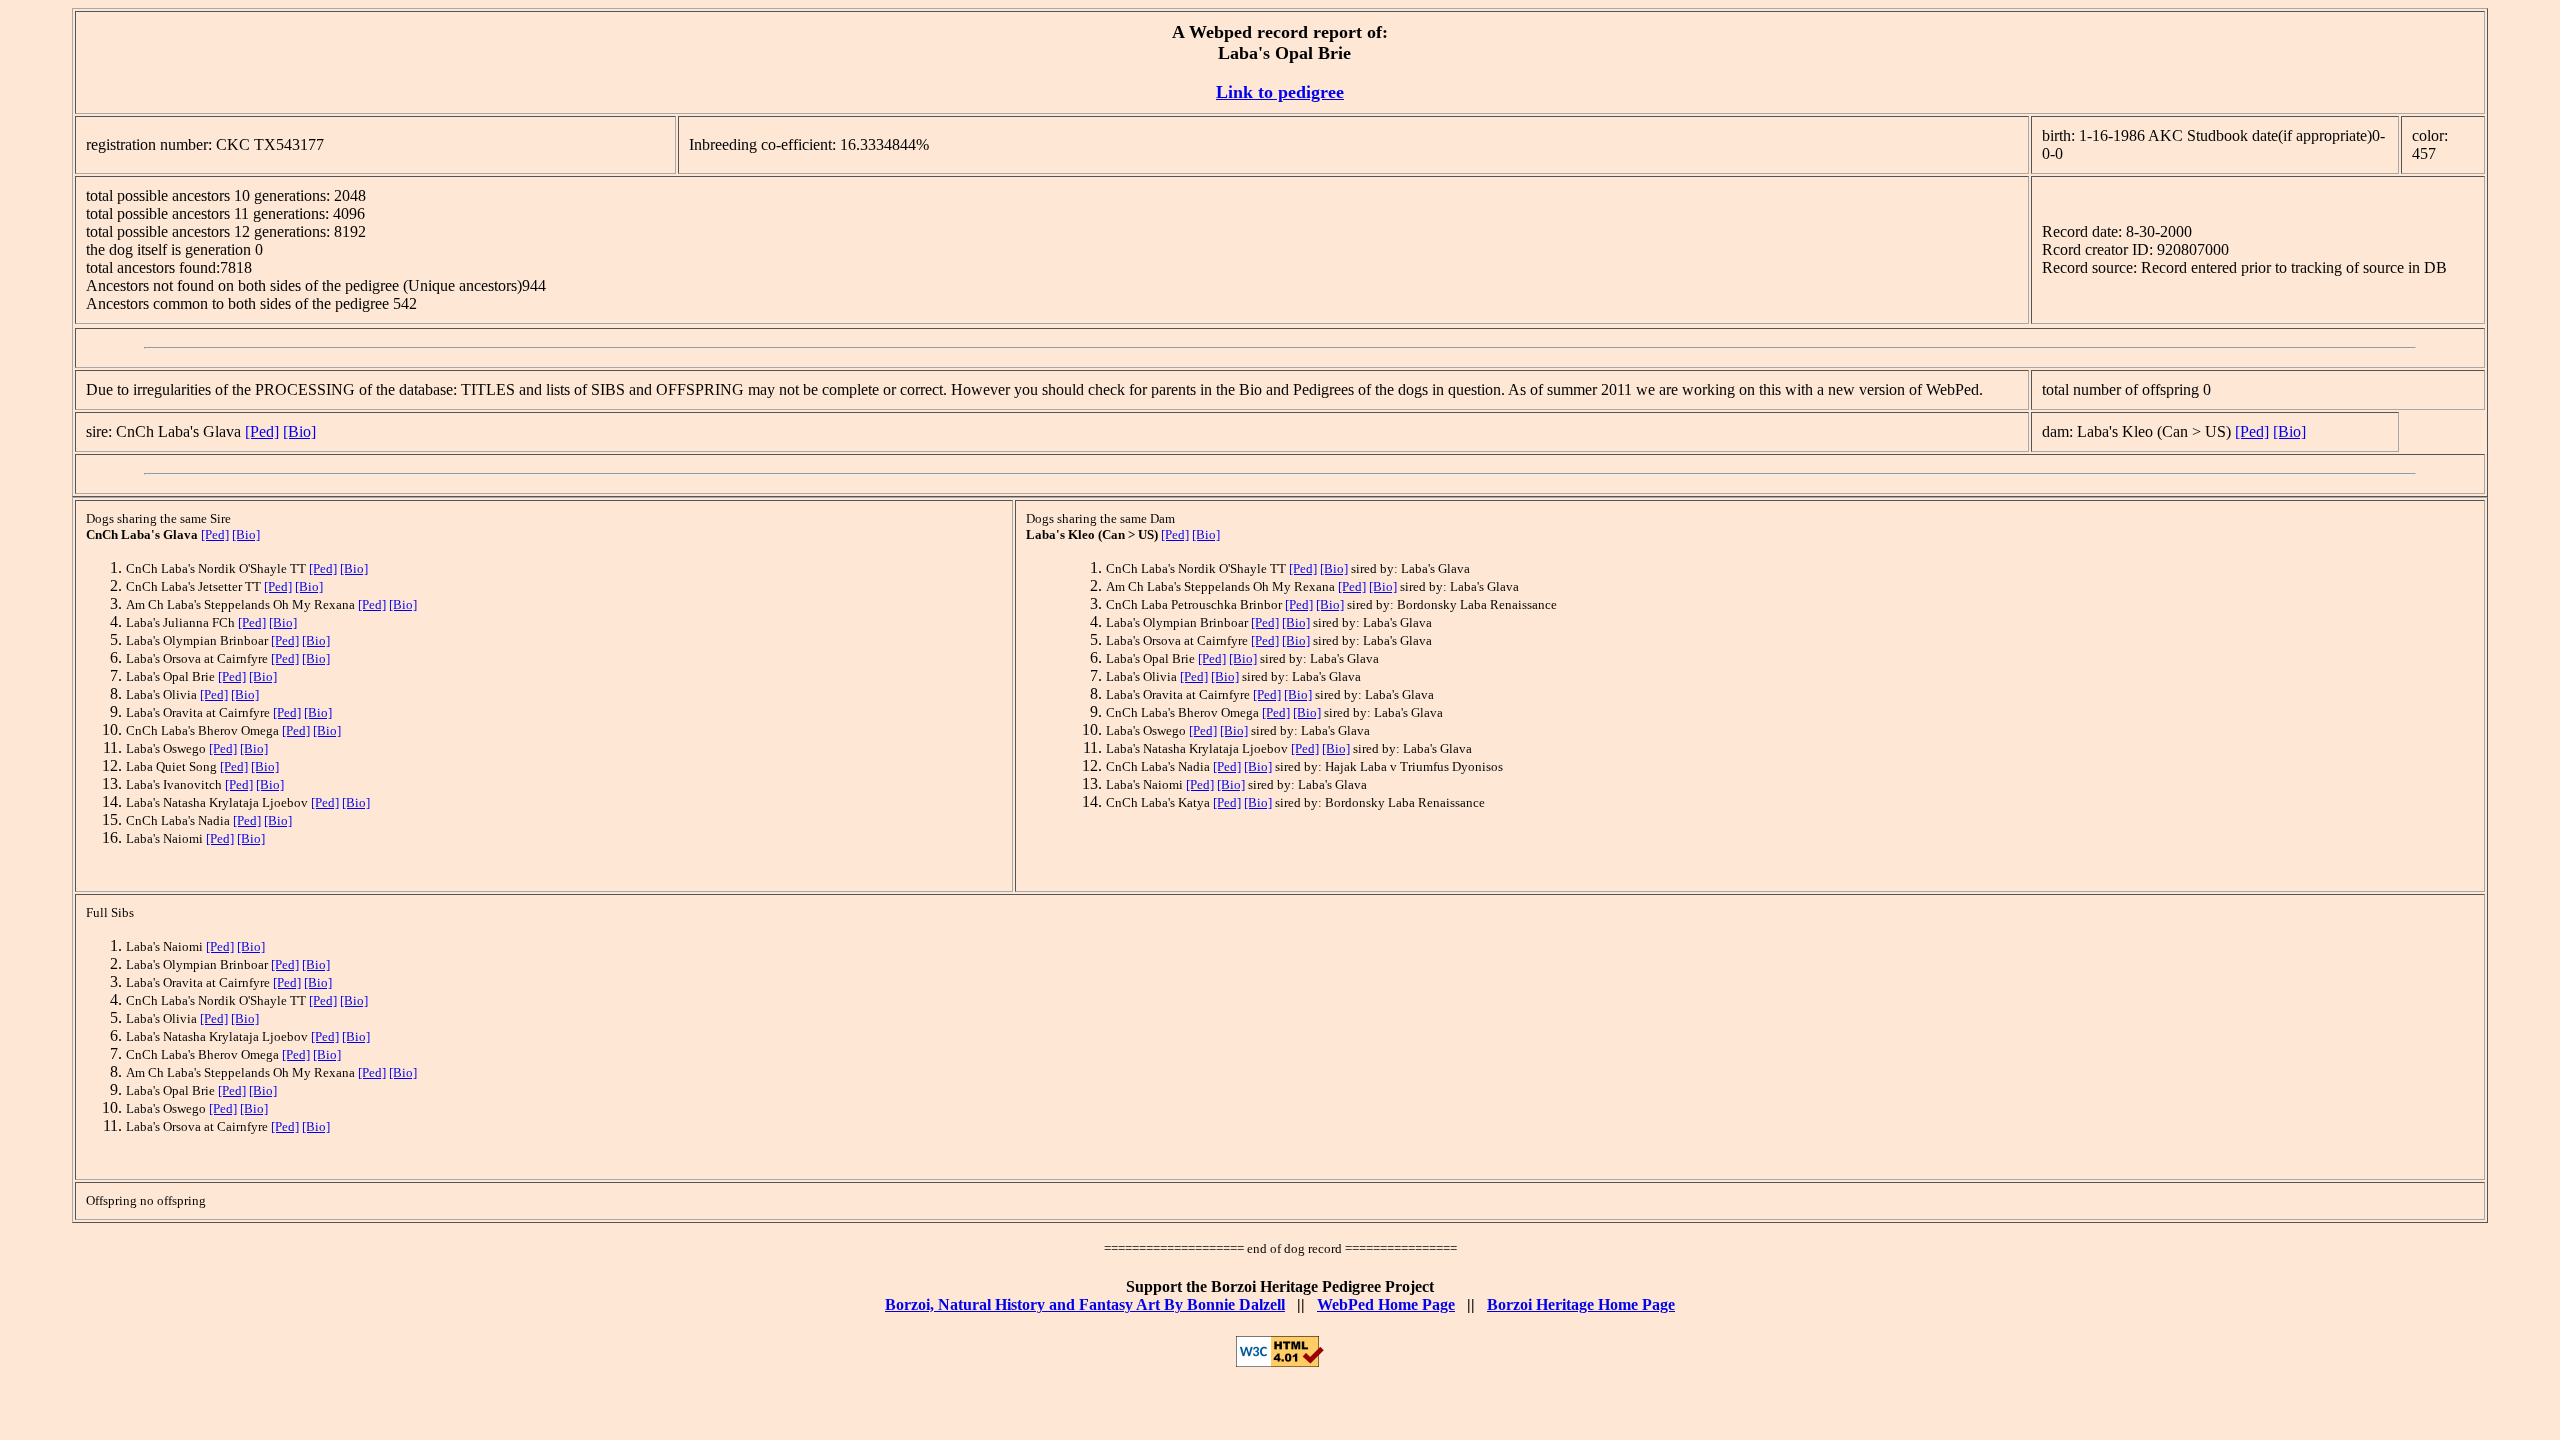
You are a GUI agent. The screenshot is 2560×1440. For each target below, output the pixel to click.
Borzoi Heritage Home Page (1581, 1304)
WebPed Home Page (1386, 1304)
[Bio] (299, 431)
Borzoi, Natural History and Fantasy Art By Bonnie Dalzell (1085, 1304)
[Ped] (262, 431)
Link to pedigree (1280, 92)
